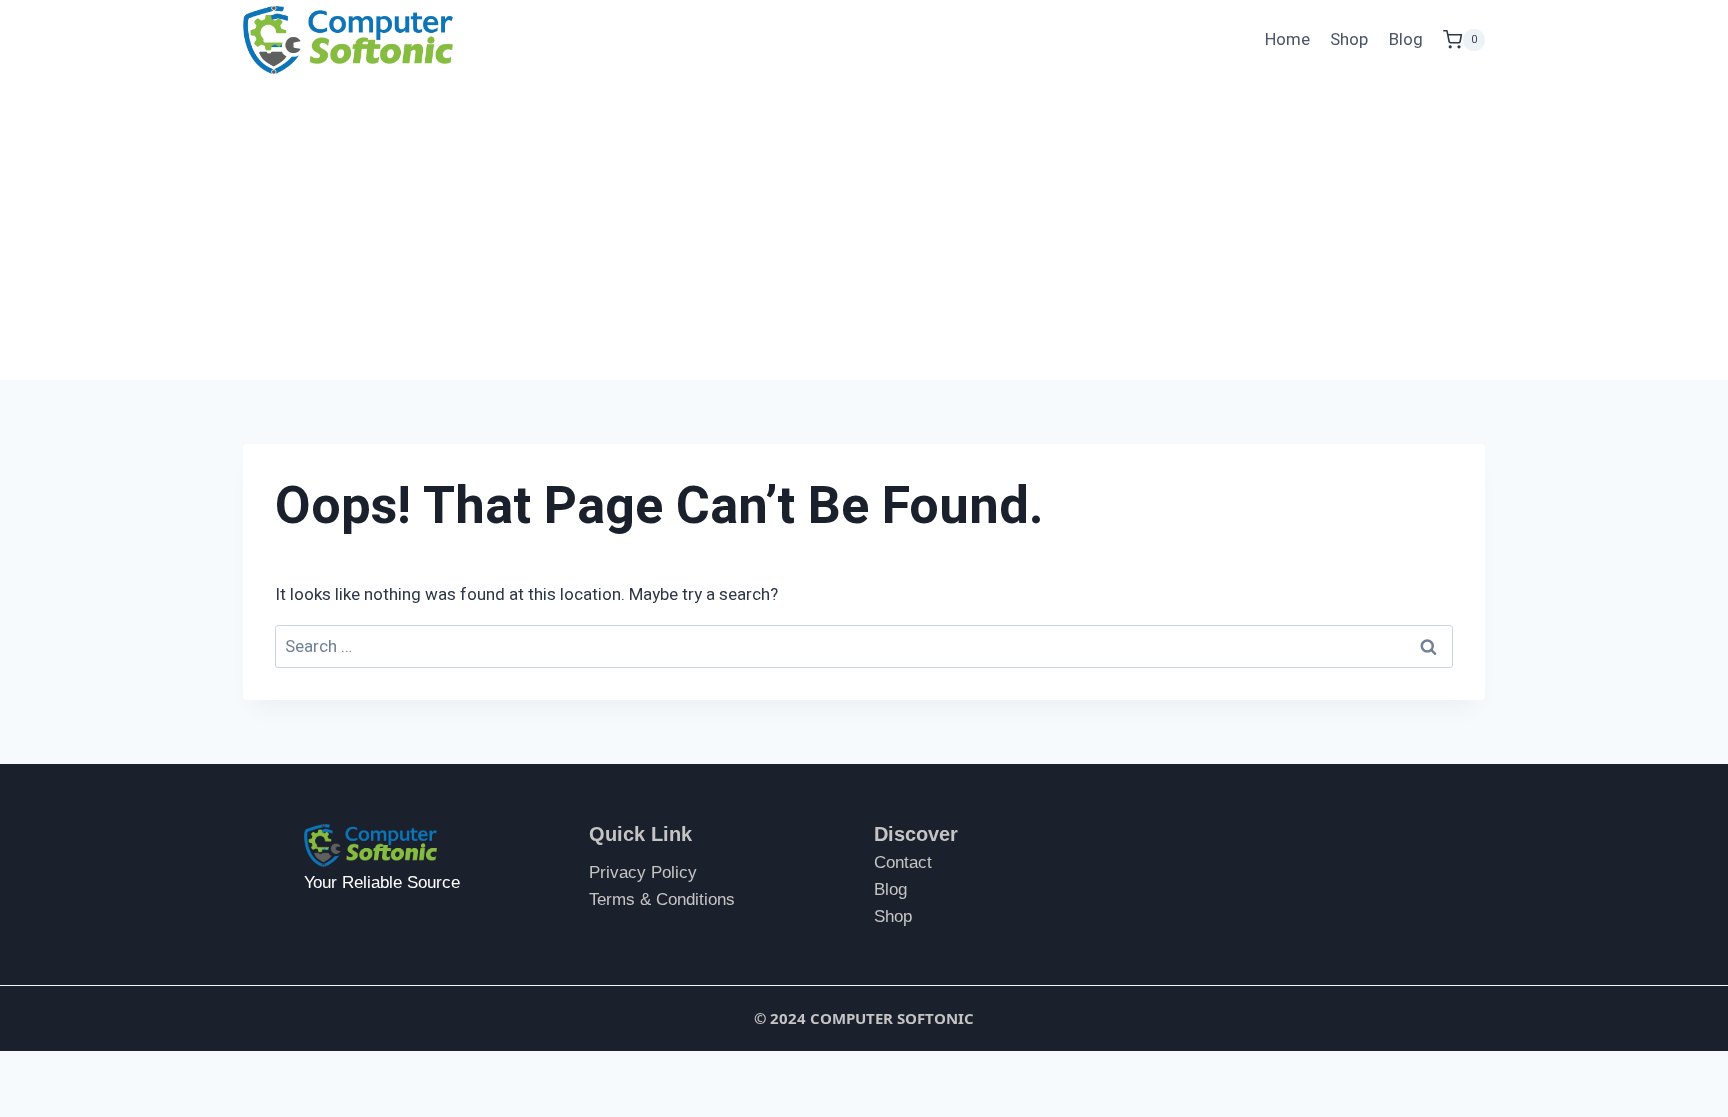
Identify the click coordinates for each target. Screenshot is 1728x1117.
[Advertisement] (864, 230)
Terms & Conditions (662, 899)
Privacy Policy (643, 872)
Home (1287, 39)
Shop (1349, 39)
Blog (1406, 39)
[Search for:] (864, 646)
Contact (903, 862)
